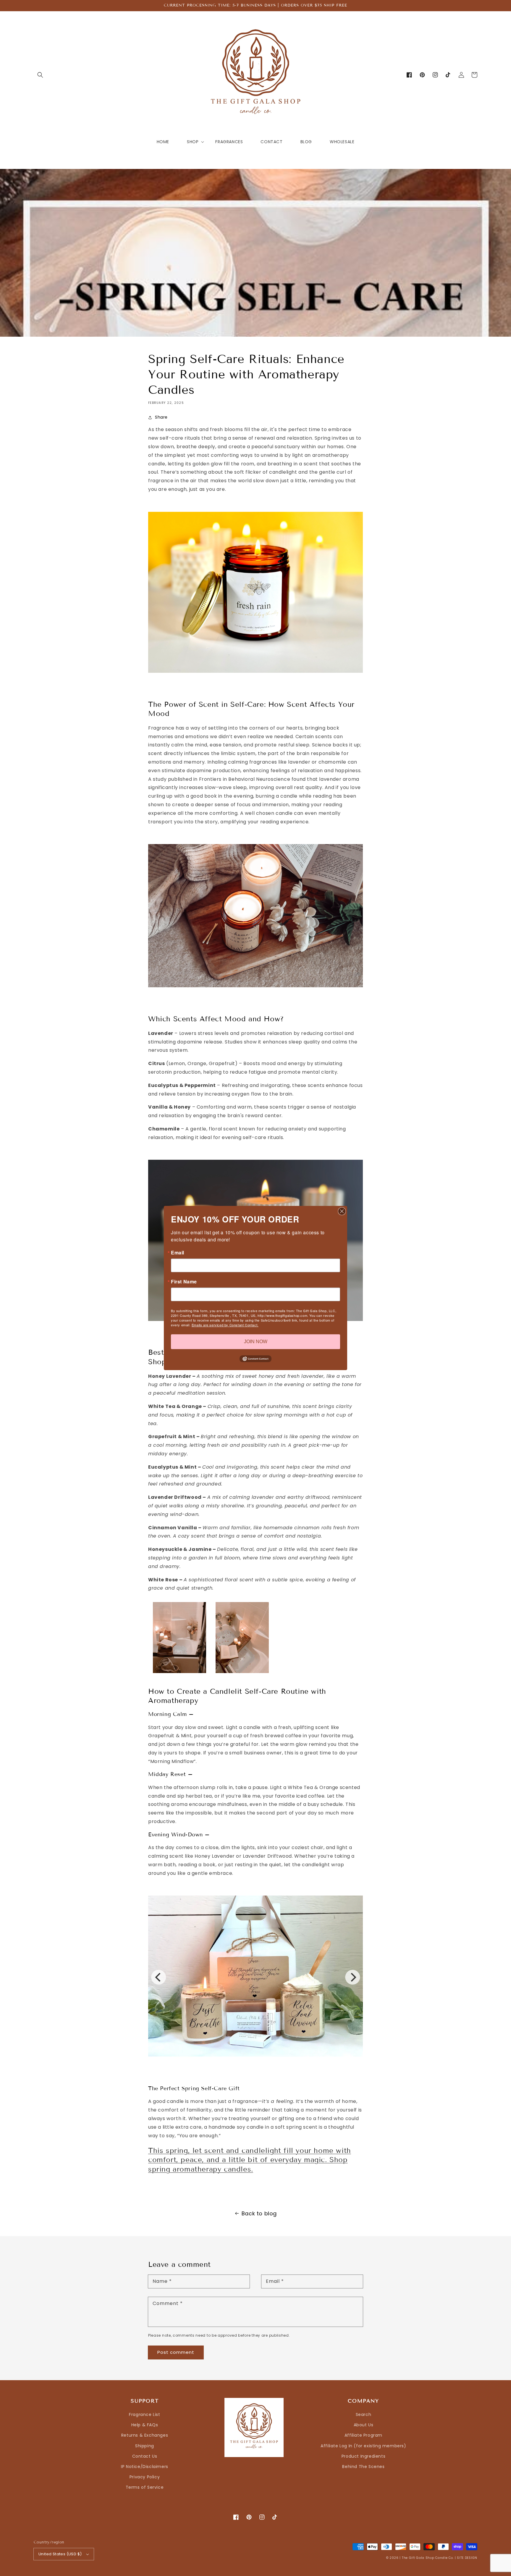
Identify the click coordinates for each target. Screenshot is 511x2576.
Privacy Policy (145, 2477)
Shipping (145, 2446)
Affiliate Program (363, 2435)
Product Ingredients (363, 2456)
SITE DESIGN (467, 2558)
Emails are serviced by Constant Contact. (225, 1325)
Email (178, 1253)
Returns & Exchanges (145, 2435)
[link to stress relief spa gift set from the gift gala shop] (256, 2062)
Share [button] (161, 417)
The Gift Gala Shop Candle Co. (428, 2558)
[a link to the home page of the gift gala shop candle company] (256, 676)
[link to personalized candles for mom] (256, 990)
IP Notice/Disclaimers (145, 2467)
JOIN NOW (256, 1342)
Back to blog (259, 2213)
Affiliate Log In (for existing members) (363, 2446)
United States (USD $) (60, 2554)
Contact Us (145, 2456)
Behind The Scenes (363, 2467)
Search (364, 2414)
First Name (184, 1282)
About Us (364, 2425)
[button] (40, 75)
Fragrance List (144, 2414)
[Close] (342, 1211)
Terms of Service (145, 2487)
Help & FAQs (145, 2425)
